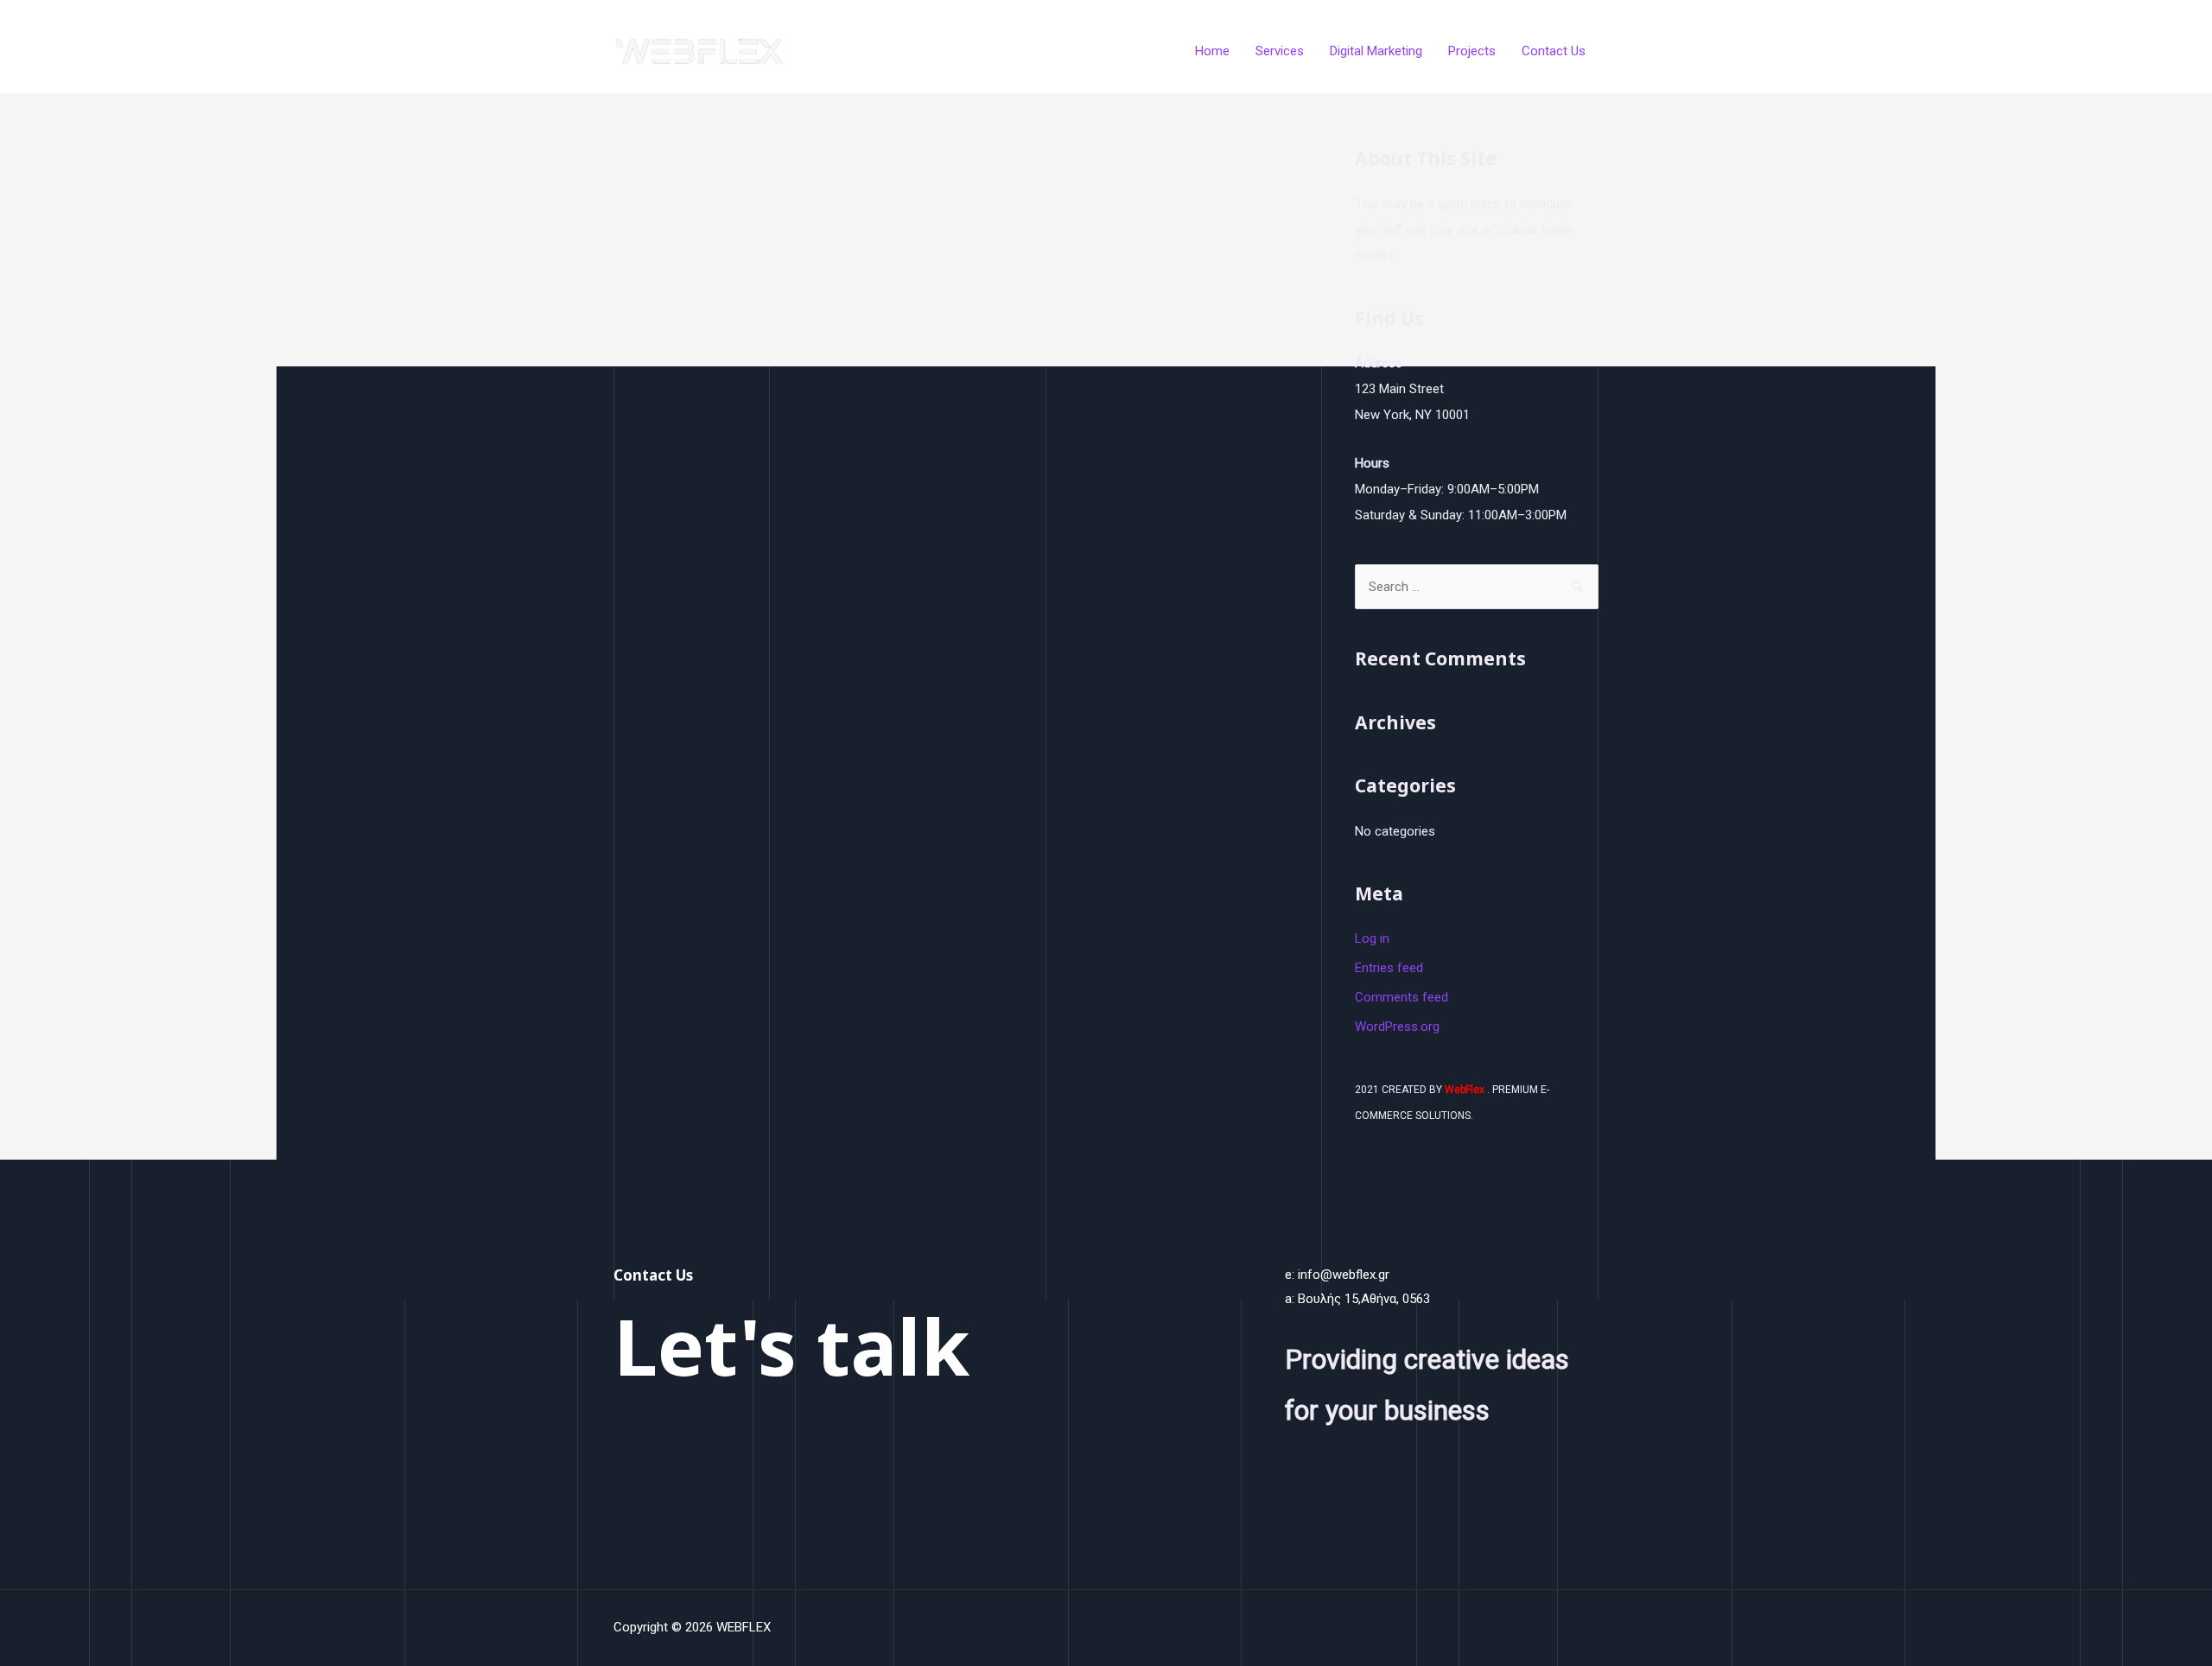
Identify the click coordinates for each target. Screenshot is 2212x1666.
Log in (1372, 938)
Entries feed (1389, 968)
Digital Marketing (1376, 51)
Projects (1472, 51)
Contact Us (1554, 51)
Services (1280, 51)
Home (1212, 51)
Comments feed (1402, 997)
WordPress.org (1397, 1027)
